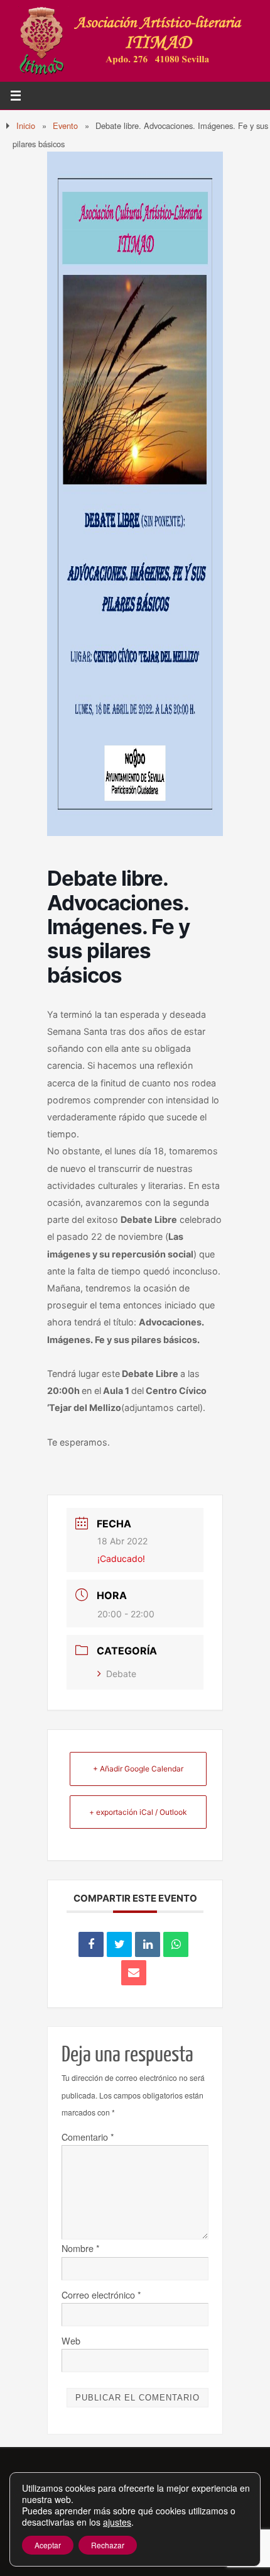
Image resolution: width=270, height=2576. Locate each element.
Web (71, 2340)
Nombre (81, 2248)
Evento (65, 125)
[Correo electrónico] (134, 1973)
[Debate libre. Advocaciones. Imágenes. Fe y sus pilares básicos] (135, 833)
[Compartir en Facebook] (91, 1944)
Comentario (88, 2137)
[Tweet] (119, 1944)
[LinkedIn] (148, 1944)
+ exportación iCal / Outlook (138, 1812)
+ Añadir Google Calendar (138, 1769)
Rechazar (108, 2545)
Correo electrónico (101, 2294)
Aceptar (48, 2545)
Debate (121, 1674)
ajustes (117, 2522)
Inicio (26, 125)
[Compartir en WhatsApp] (176, 1944)
